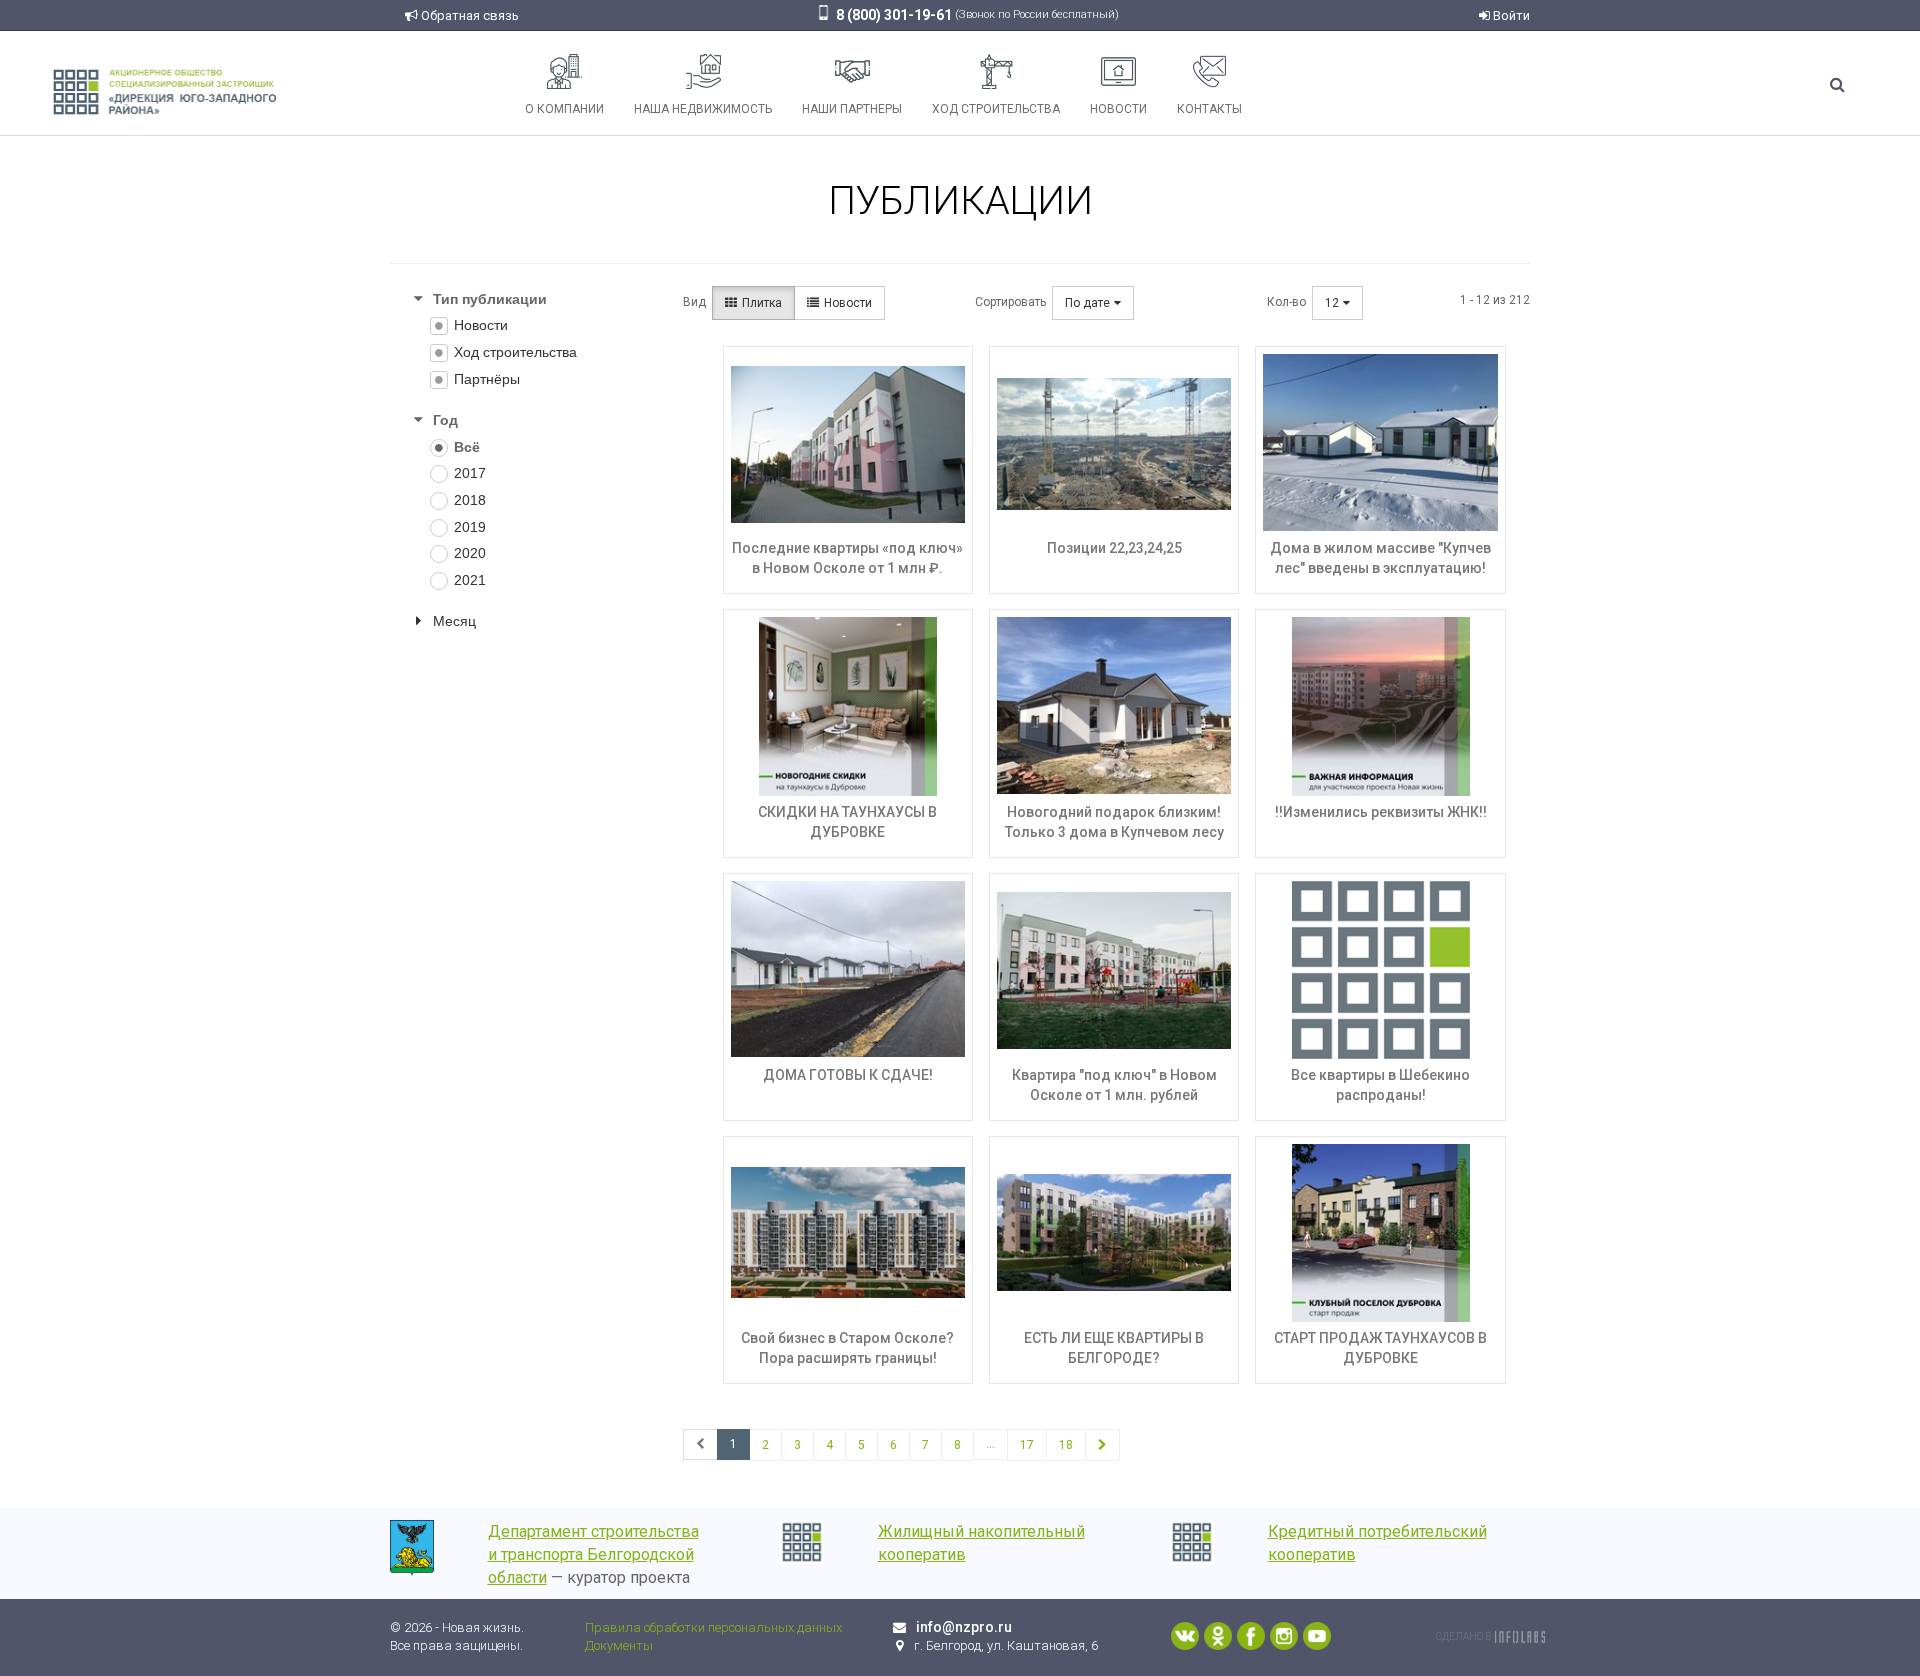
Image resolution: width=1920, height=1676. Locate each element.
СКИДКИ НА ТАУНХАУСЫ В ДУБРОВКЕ (847, 822)
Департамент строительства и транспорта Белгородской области (593, 1554)
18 (1066, 1445)
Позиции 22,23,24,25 (1114, 548)
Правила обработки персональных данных (713, 1627)
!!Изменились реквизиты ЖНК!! (1381, 812)
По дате (1087, 303)
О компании (564, 109)
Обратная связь (468, 15)
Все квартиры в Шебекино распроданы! (1380, 1085)
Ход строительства (996, 109)
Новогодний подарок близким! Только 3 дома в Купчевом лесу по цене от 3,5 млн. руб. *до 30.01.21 (1114, 842)
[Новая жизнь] (165, 90)
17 (1027, 1445)
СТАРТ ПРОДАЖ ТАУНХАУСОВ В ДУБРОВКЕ (1380, 1348)
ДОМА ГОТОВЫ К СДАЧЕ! (848, 1075)
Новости (1118, 109)
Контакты (1209, 109)
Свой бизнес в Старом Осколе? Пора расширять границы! (847, 1348)
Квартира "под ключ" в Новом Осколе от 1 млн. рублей (1114, 1085)
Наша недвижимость (703, 109)
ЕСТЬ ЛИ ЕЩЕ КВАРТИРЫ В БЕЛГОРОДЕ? (1114, 1348)
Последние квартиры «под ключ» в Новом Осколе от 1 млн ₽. (847, 558)
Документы (619, 1645)
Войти (1510, 15)
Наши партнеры (852, 109)
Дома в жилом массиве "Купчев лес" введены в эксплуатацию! (1380, 558)
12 (1332, 303)
